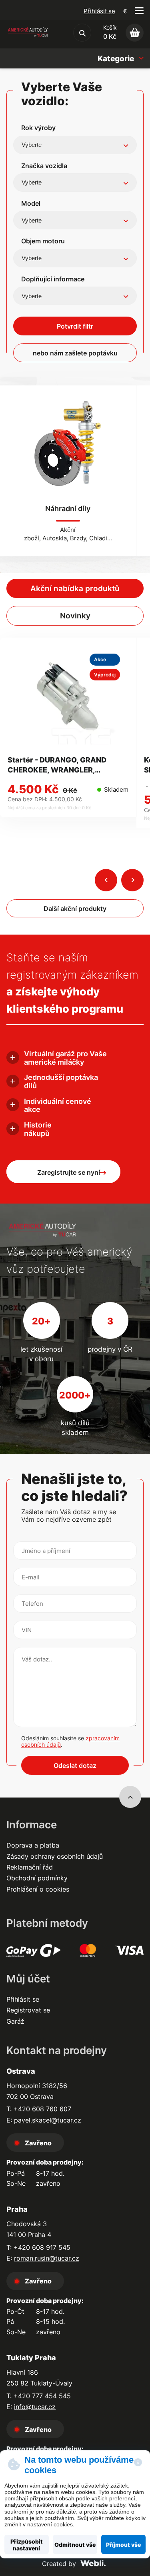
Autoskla (55, 538)
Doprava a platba (33, 1845)
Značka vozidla (44, 166)
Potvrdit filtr (75, 326)
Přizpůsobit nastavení (27, 2545)
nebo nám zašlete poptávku (75, 353)
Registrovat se (28, 2010)
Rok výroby (38, 128)
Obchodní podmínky (37, 1878)
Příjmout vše (123, 2545)
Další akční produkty (75, 909)
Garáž (15, 2021)
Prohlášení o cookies (38, 1889)
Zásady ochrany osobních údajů (55, 1856)
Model (31, 203)
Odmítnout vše (75, 2545)
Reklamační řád (30, 1867)
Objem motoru (43, 241)
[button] (106, 880)
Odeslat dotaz (75, 1765)
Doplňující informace (53, 279)
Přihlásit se (99, 11)
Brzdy (78, 538)
